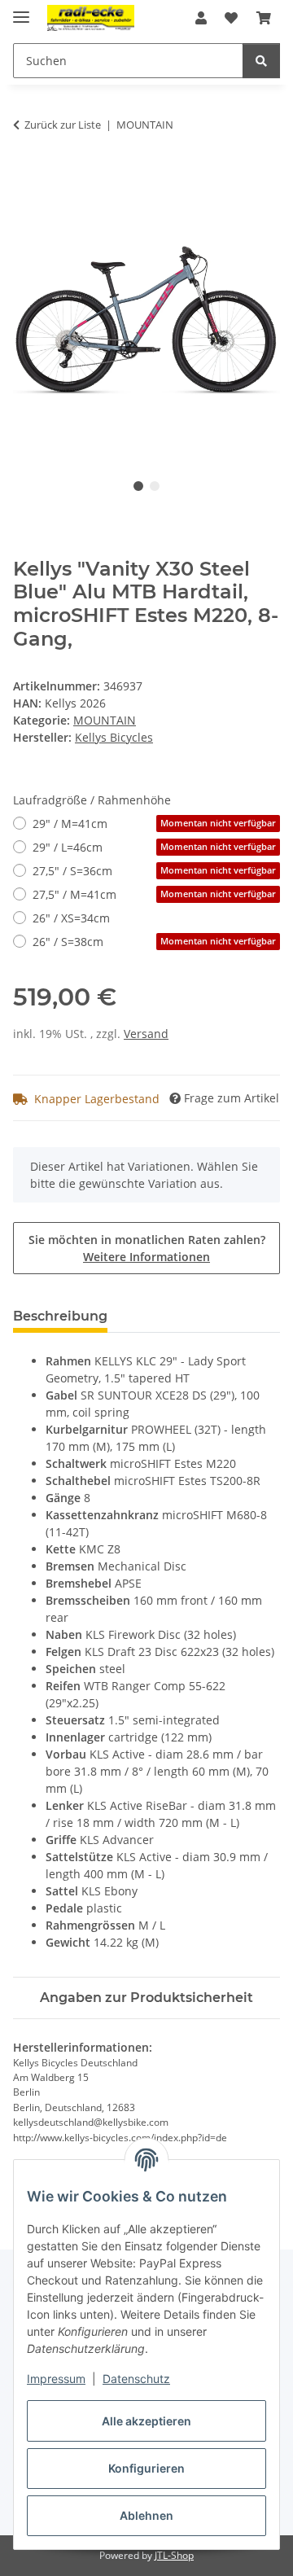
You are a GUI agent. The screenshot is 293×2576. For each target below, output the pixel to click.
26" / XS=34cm (71, 918)
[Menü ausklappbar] (21, 10)
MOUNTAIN (105, 720)
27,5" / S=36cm (154, 871)
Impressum (56, 2379)
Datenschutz (136, 2379)
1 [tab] (138, 486)
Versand (146, 1034)
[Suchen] (261, 61)
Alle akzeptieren (146, 2421)
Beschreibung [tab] (60, 1316)
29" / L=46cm (154, 847)
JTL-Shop (174, 2555)
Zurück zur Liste (63, 125)
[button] (201, 18)
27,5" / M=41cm (154, 894)
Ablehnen (146, 2515)
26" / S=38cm (154, 942)
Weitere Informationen (146, 1257)
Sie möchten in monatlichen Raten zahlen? (147, 1248)
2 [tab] (155, 486)
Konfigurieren (146, 2468)
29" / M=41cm (154, 824)
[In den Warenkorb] (26, 176)
